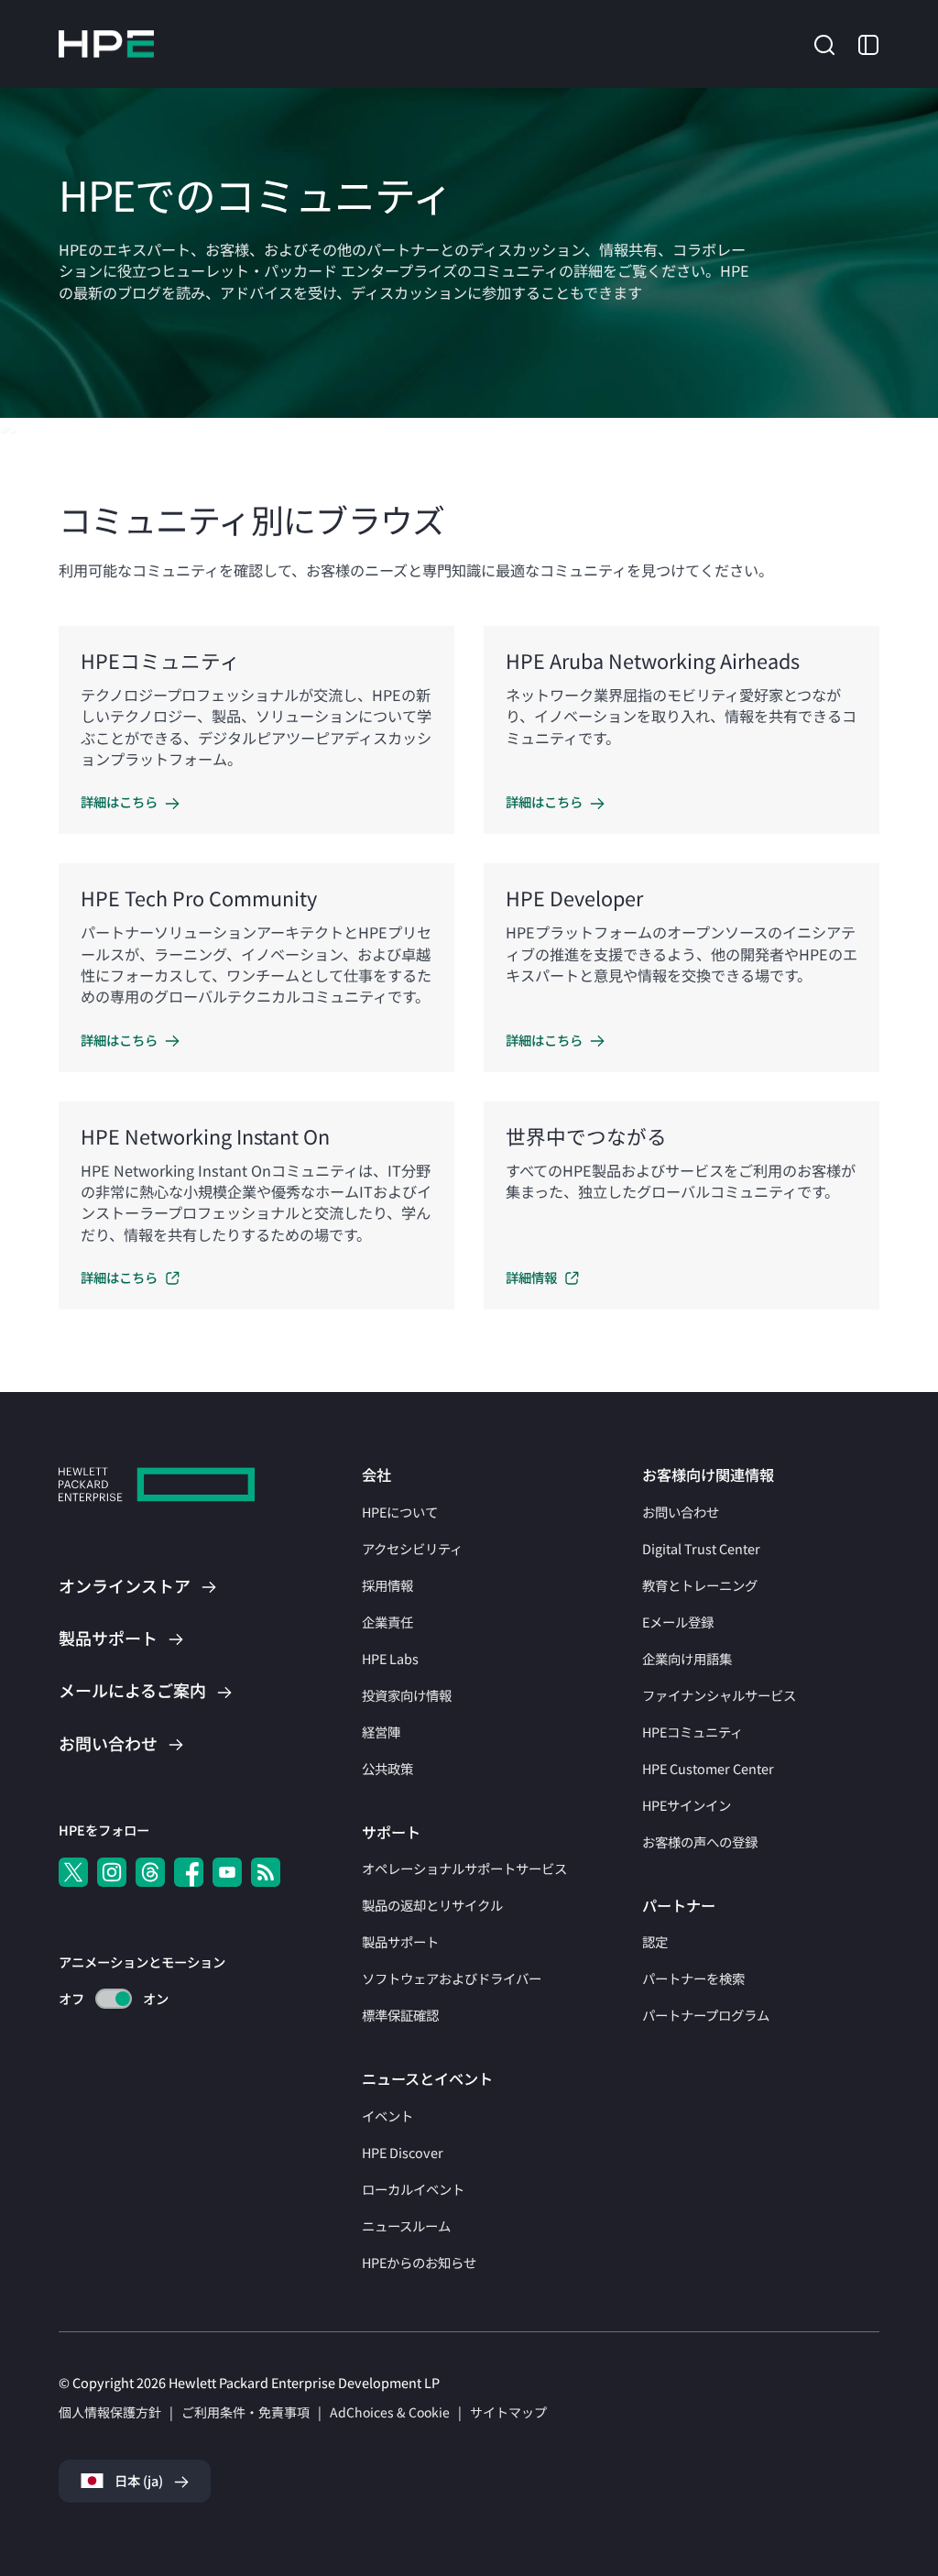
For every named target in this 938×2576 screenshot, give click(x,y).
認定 (655, 1941)
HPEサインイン (687, 1805)
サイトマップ (508, 2412)
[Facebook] (189, 1872)
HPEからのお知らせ (419, 2262)
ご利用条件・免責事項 (245, 2412)
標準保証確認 (400, 2015)
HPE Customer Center (708, 1768)
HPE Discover (403, 2152)
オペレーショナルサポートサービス (464, 1868)
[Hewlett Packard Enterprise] (106, 44)
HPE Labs (390, 1658)
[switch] (103, 1999)
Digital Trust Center (701, 1548)
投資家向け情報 (407, 1695)
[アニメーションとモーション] (114, 1999)
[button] (824, 42)
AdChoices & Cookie (390, 2412)
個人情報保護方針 (110, 2412)
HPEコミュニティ (693, 1732)
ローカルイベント (413, 2189)
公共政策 (387, 1768)
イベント (387, 2116)
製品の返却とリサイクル (432, 1905)
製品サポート (400, 1941)
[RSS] (266, 1872)
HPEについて (400, 1512)
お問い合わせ (681, 1512)
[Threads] (150, 1872)
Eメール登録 (678, 1622)
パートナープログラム (706, 2015)
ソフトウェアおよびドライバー (452, 1978)
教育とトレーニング (700, 1585)
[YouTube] (227, 1872)
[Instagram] (112, 1872)
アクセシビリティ (412, 1548)
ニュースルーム (406, 2225)
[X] (73, 1872)
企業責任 (387, 1622)
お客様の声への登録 (700, 1842)
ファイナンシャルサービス (719, 1695)
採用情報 (387, 1585)
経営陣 (381, 1732)
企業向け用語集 (687, 1658)
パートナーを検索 (693, 1978)
